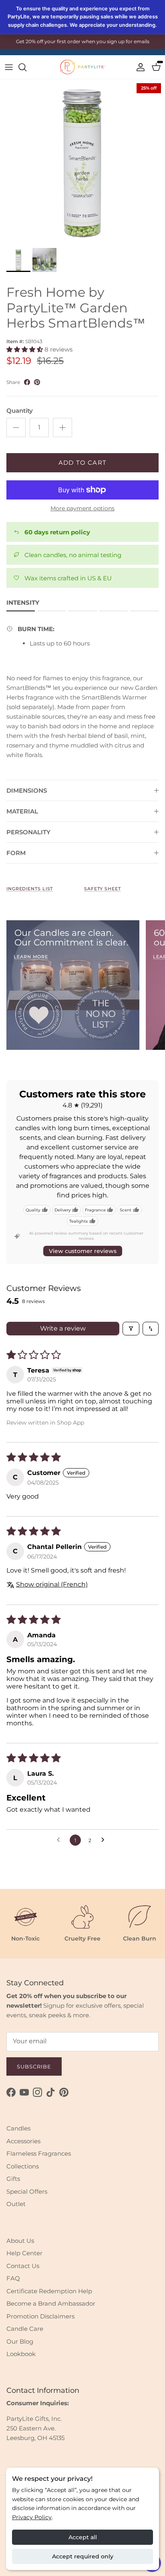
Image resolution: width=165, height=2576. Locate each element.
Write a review (63, 1328)
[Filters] (131, 1329)
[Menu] (9, 67)
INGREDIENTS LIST (30, 889)
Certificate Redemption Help (49, 2291)
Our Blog (20, 2341)
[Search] (26, 67)
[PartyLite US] (82, 67)
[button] (25, 349)
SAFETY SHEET (103, 889)
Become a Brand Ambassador (51, 2303)
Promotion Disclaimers (40, 2316)
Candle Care (25, 2329)
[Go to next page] (105, 1840)
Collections (23, 2166)
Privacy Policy (32, 2517)
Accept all (83, 2537)
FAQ (13, 2278)
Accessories (23, 2141)
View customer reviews (83, 1251)
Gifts (13, 2179)
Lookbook (21, 2354)
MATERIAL (22, 811)
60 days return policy (57, 532)
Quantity (20, 411)
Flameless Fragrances (39, 2153)
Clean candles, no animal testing (73, 555)
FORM (16, 853)
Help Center (24, 2253)
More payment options (82, 509)
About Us (20, 2241)
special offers (101, 45)
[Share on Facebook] (27, 382)
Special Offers (27, 2191)
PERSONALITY (28, 832)
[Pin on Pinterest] (37, 382)
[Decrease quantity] (16, 428)
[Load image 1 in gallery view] (82, 162)
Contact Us (23, 2266)
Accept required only (83, 2556)
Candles (18, 2128)
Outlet (16, 2204)
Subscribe (34, 2066)
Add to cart (82, 463)
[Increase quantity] (62, 428)
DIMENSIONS (27, 790)
